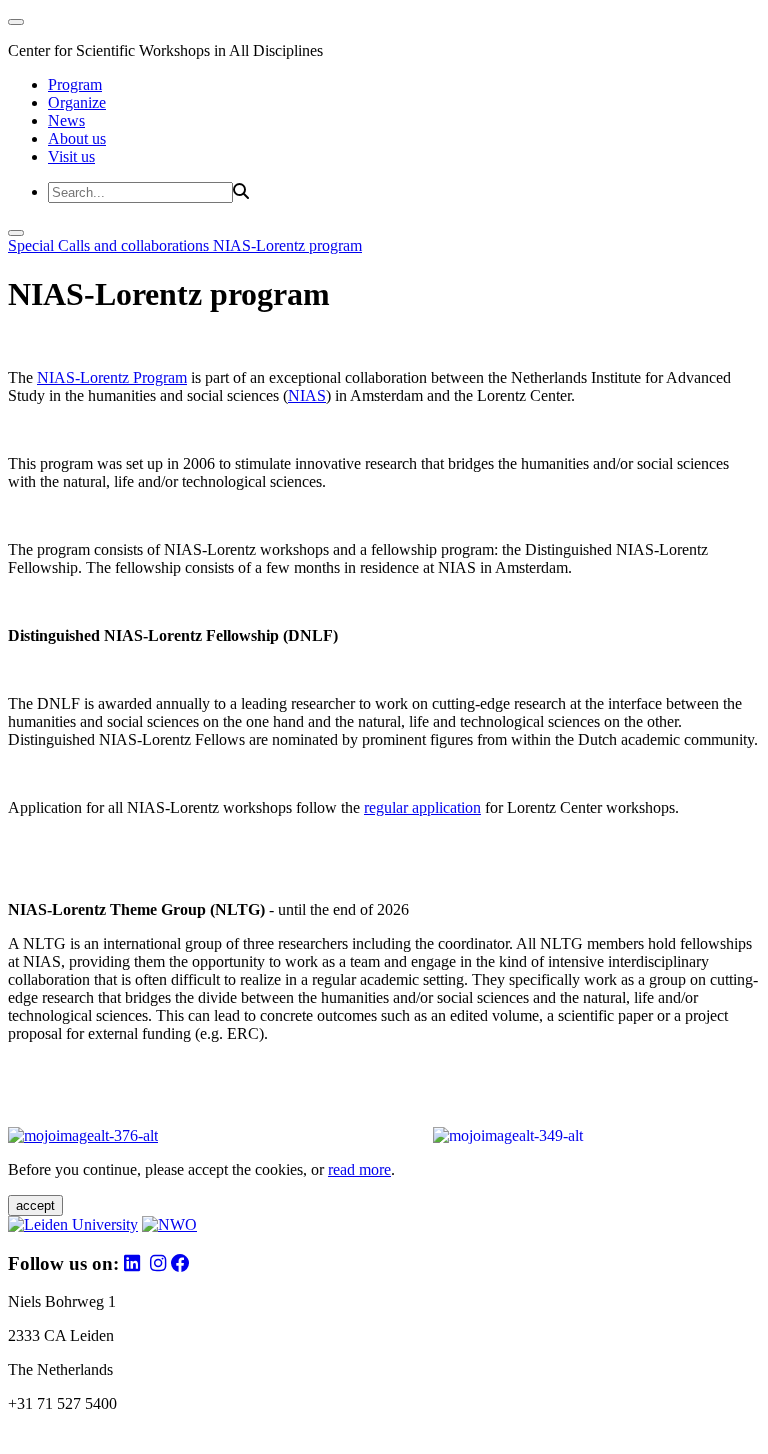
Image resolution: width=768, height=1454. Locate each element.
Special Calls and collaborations (110, 245)
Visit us (71, 156)
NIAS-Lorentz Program (112, 377)
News (66, 120)
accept (35, 1205)
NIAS (307, 395)
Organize (77, 102)
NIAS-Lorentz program (287, 245)
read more (359, 1169)
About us (77, 138)
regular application (422, 807)
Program (75, 84)
